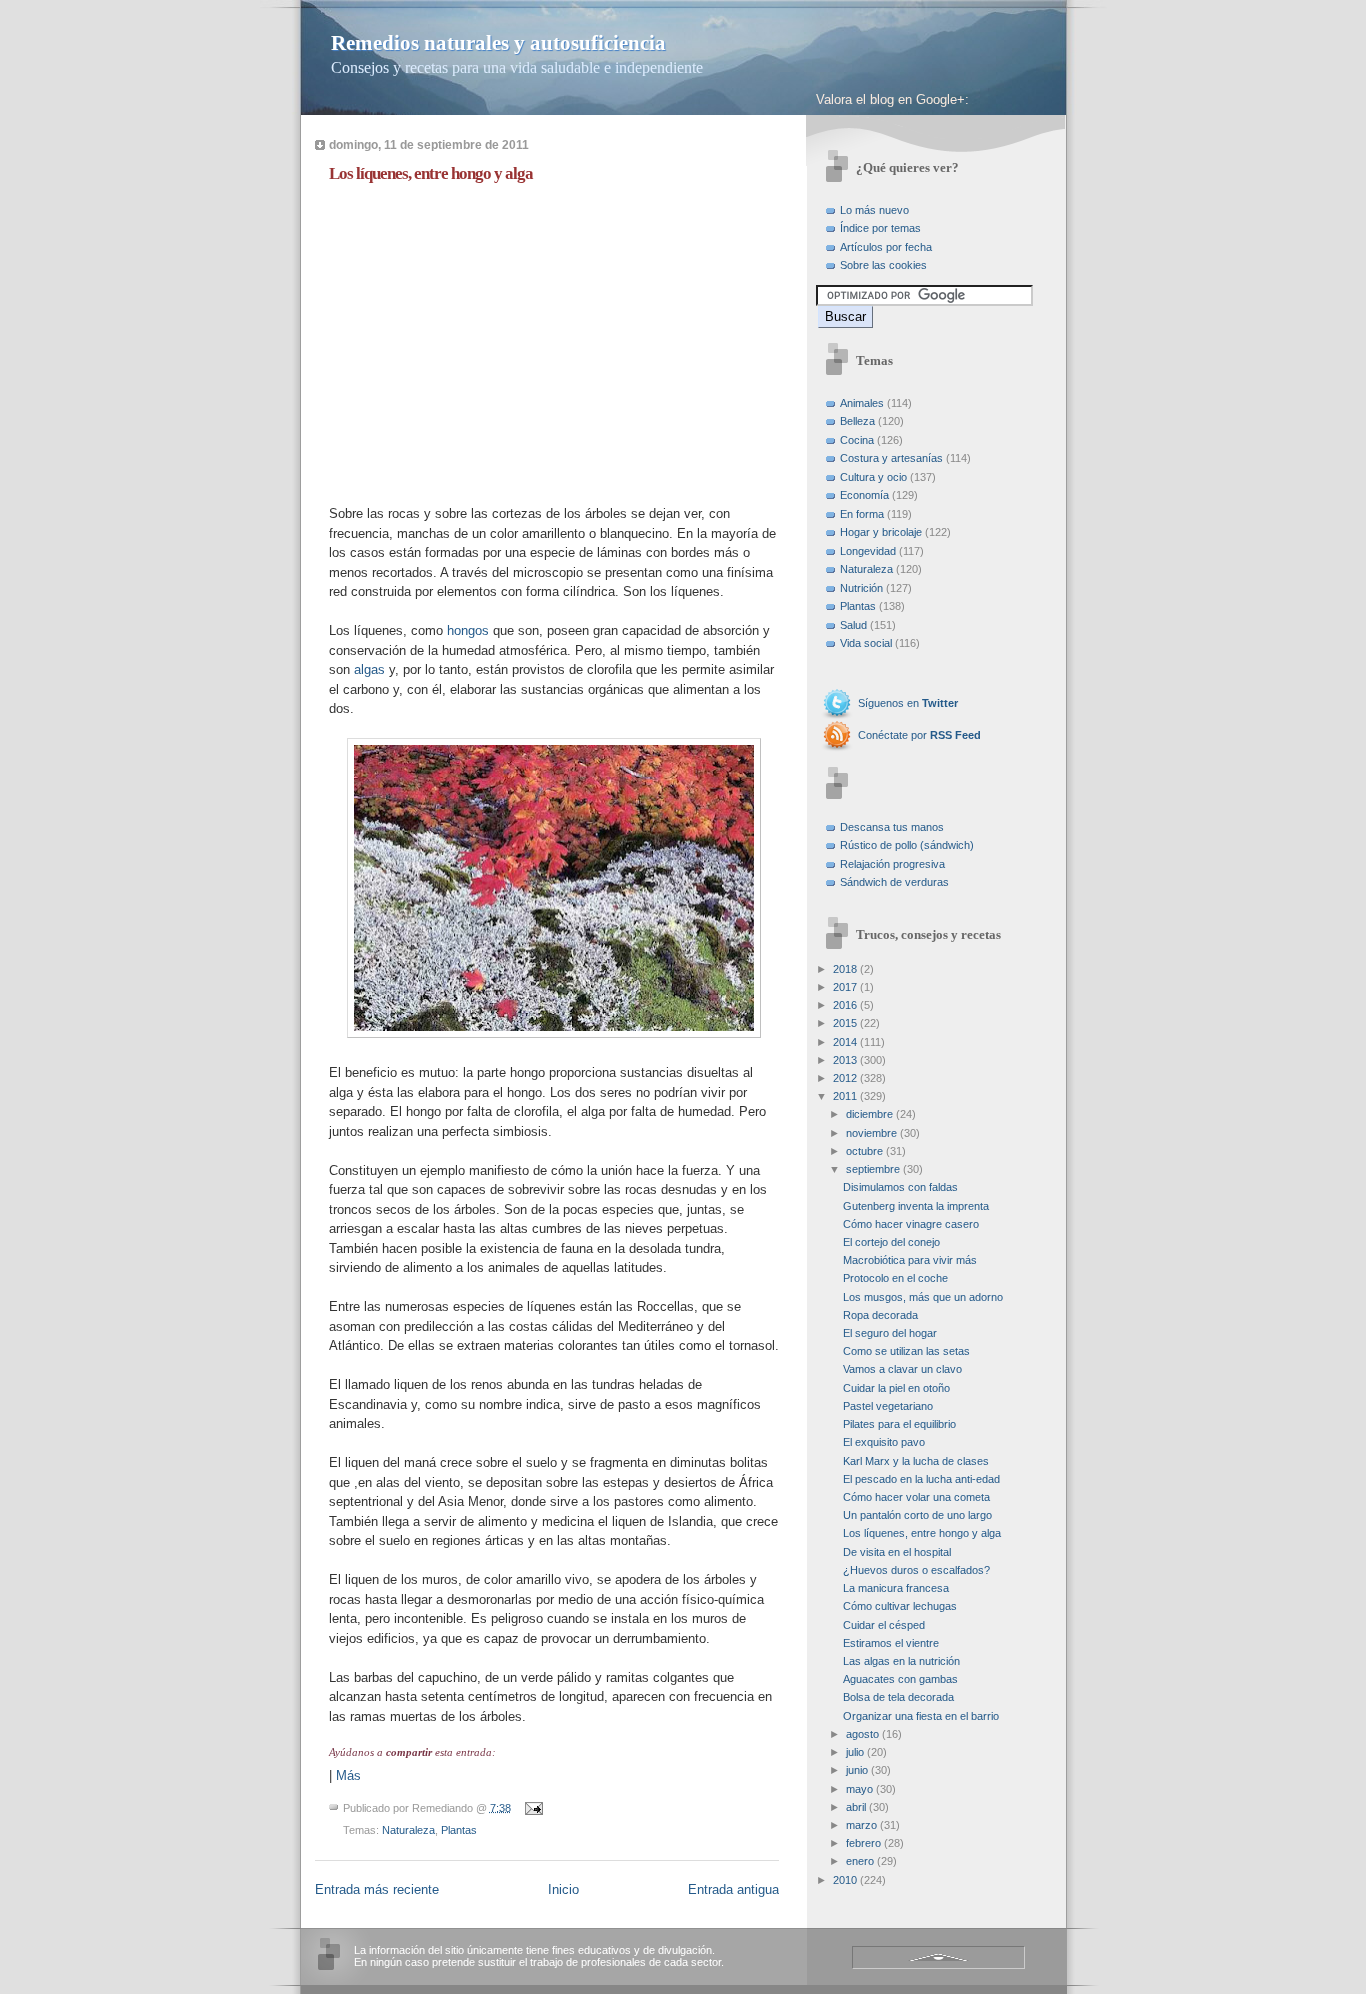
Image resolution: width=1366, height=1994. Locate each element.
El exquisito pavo (884, 1442)
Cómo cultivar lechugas (900, 1606)
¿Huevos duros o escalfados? (916, 1570)
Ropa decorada (880, 1315)
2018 (845, 969)
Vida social (866, 643)
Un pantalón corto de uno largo (917, 1515)
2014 (845, 1042)
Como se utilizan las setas (906, 1351)
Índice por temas (880, 228)
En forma (862, 514)
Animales (862, 403)
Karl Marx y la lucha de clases (916, 1461)
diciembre (869, 1114)
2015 (845, 1023)
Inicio (563, 1889)
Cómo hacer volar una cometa (916, 1497)
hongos (468, 630)
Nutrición (861, 588)
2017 (845, 987)
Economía (864, 495)
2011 (845, 1096)
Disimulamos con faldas (900, 1187)
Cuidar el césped (884, 1625)
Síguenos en (908, 703)
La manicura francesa (896, 1588)
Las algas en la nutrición (901, 1661)
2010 (845, 1880)
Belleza (857, 421)
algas (369, 669)
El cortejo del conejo (891, 1242)
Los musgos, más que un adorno (923, 1297)
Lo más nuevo (874, 210)
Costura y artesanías (891, 458)
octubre (864, 1151)
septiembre (873, 1169)
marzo (861, 1825)
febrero (863, 1843)
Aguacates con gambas (900, 1679)
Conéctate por (919, 735)
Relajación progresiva (892, 864)
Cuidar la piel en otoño (896, 1388)
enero (860, 1861)
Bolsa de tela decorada (898, 1697)
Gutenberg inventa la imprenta (916, 1206)
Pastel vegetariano (888, 1406)
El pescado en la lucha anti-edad (921, 1479)
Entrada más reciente (377, 1889)
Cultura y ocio (873, 477)
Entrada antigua (733, 1889)
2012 (845, 1078)
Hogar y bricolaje (881, 532)
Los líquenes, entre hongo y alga (431, 173)
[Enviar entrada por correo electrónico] (532, 1807)
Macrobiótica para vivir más (910, 1260)
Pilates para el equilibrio (899, 1424)
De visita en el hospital (897, 1552)
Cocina (857, 440)
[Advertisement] (497, 339)
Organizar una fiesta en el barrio (921, 1716)
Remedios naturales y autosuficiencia (498, 43)
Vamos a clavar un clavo (902, 1369)
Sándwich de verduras (894, 882)
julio (855, 1752)
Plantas (459, 1830)
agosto (862, 1734)
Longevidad (868, 551)
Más (348, 1775)
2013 (845, 1060)
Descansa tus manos (892, 827)
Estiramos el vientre (891, 1643)
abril (856, 1807)
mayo (859, 1789)
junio (857, 1770)
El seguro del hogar (890, 1333)
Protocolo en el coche (895, 1278)
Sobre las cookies (883, 265)
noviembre (871, 1133)
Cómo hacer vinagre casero (911, 1224)
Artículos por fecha (886, 247)
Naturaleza (408, 1830)
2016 (845, 1005)
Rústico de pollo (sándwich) (907, 845)
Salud (853, 625)
